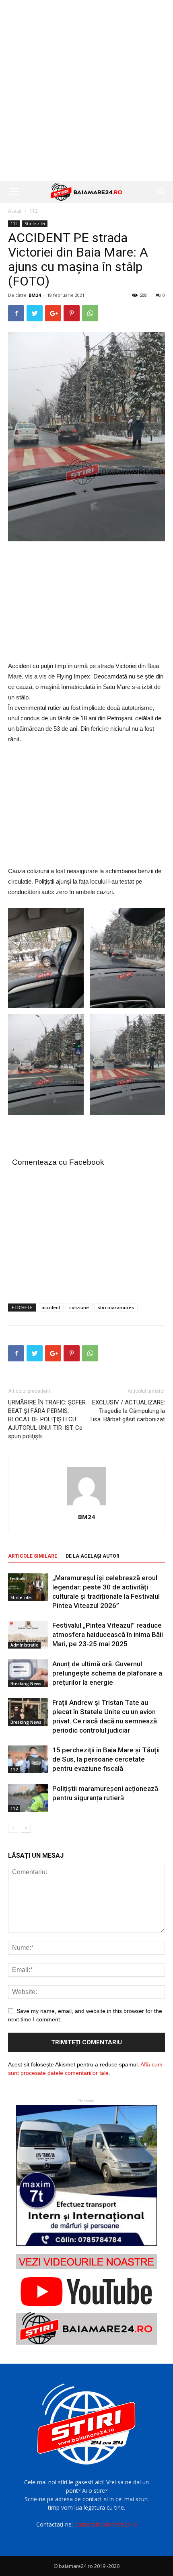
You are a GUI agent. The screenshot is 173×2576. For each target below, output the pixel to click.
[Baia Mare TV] (86, 2299)
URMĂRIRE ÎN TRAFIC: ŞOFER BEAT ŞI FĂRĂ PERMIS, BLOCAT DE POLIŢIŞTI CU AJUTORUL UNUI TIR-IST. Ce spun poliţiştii (47, 1419)
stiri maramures (116, 1307)
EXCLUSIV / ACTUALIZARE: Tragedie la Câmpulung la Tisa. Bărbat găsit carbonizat (127, 1411)
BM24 (35, 295)
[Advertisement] (86, 90)
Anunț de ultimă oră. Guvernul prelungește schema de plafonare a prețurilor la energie (107, 1673)
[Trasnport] (86, 2175)
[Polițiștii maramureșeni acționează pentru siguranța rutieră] (28, 1798)
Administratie (24, 1645)
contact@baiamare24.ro (106, 2524)
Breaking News (26, 1684)
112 (34, 211)
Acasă (15, 211)
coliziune (79, 1307)
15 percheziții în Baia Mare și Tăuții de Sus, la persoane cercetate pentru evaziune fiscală (106, 1759)
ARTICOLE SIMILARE (33, 1556)
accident (51, 1307)
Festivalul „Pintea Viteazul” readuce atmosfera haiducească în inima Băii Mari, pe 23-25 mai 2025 (108, 1634)
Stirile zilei (35, 224)
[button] (162, 192)
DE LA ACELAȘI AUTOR (93, 1556)
